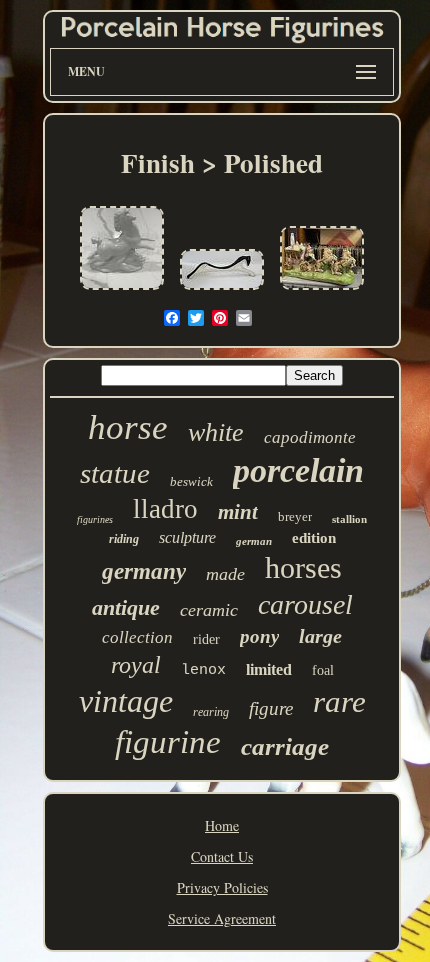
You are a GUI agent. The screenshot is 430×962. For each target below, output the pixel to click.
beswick (191, 481)
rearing (211, 712)
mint (238, 512)
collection (137, 637)
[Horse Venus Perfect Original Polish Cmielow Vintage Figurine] (122, 290)
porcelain (298, 470)
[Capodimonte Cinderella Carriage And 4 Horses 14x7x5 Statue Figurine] (322, 290)
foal (323, 670)
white (216, 432)
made (225, 574)
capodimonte (310, 437)
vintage (126, 701)
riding (124, 539)
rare (339, 701)
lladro (165, 509)
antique (126, 607)
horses (303, 567)
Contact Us (222, 856)
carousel (305, 604)
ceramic (209, 610)
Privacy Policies (222, 887)
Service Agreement (222, 918)
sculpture (187, 537)
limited (269, 669)
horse (128, 427)
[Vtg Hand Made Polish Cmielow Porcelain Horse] (222, 290)
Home (222, 825)
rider (206, 639)
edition (314, 538)
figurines (95, 519)
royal (136, 665)
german (254, 541)
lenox (203, 670)
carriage (285, 746)
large (320, 636)
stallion (349, 519)
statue (115, 473)
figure (271, 708)
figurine (168, 742)
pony (259, 636)
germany (144, 571)
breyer (295, 516)
